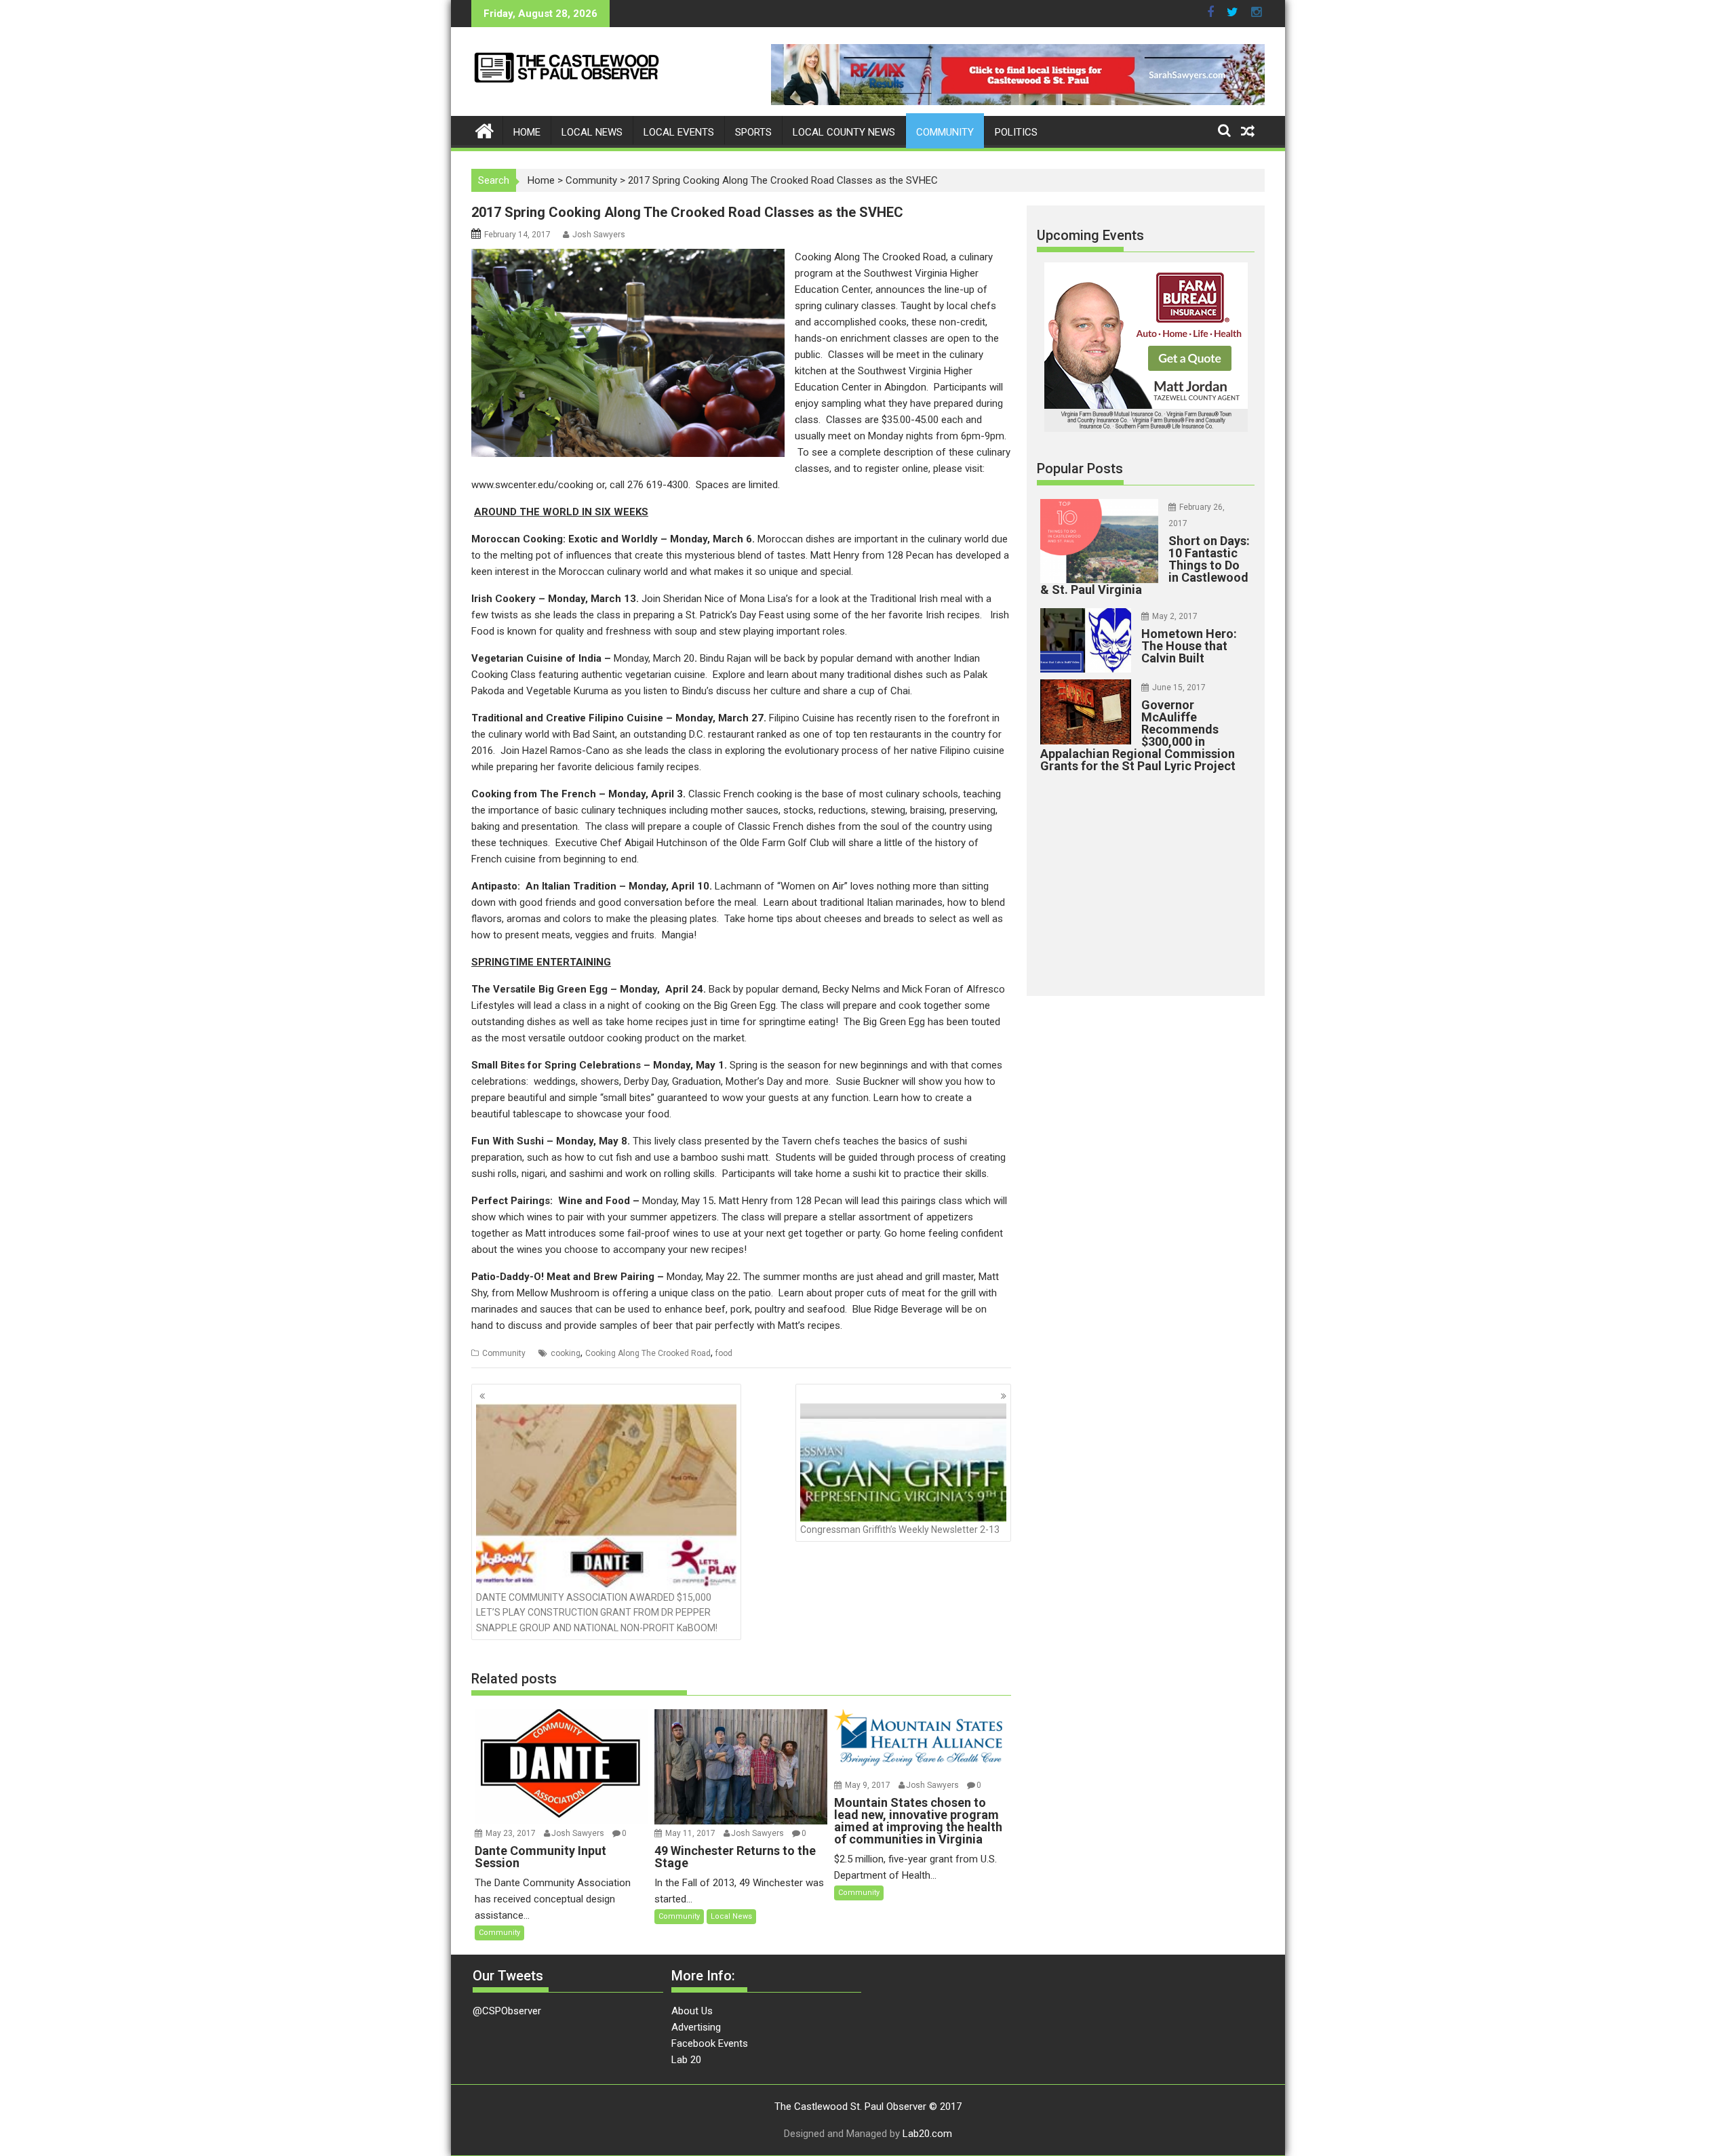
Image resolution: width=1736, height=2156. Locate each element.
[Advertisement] (1146, 881)
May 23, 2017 (512, 1833)
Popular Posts (1080, 468)
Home (527, 132)
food (724, 1353)
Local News (592, 132)
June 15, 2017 (1179, 687)
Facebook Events (710, 2043)
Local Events (679, 132)
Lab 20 (686, 2060)
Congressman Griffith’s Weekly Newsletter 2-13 (900, 1530)
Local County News (844, 132)
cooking (566, 1353)
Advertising (696, 2027)
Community (945, 132)
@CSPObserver (507, 2011)
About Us (692, 2011)
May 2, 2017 (1175, 616)
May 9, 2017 (869, 1785)
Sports (753, 132)
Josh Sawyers (599, 235)
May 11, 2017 (691, 1833)
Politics (1016, 132)
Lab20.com (927, 2134)
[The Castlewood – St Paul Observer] (485, 130)
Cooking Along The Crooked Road (648, 1353)
